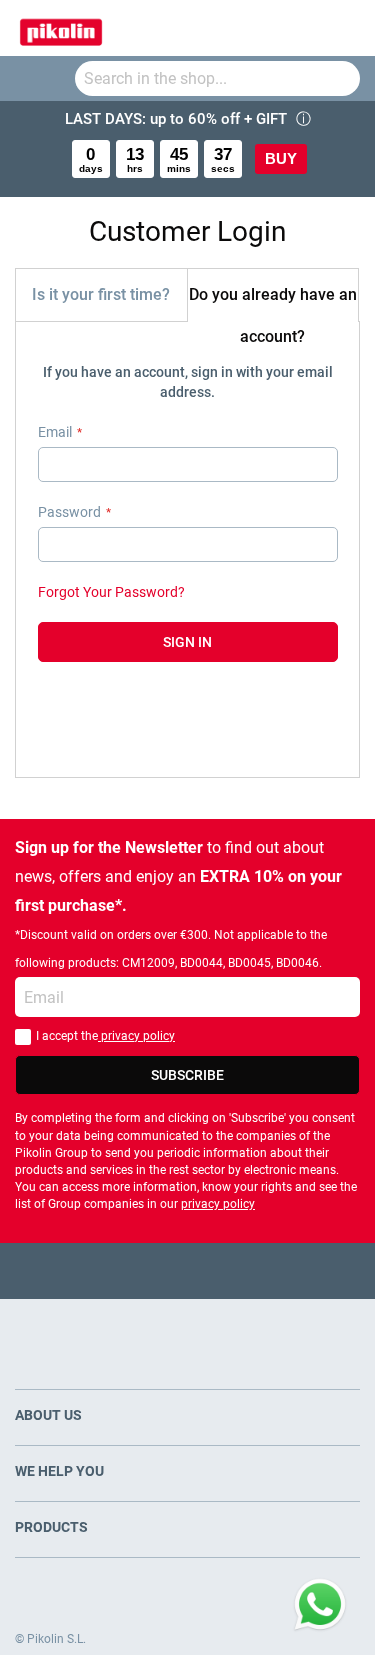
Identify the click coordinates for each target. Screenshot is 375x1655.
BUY (281, 158)
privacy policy (136, 1036)
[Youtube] (187, 1270)
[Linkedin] (265, 1270)
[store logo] (61, 28)
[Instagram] (226, 1270)
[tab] (101, 294)
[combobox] (217, 78)
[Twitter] (148, 1270)
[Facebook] (109, 1270)
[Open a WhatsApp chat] (320, 1605)
